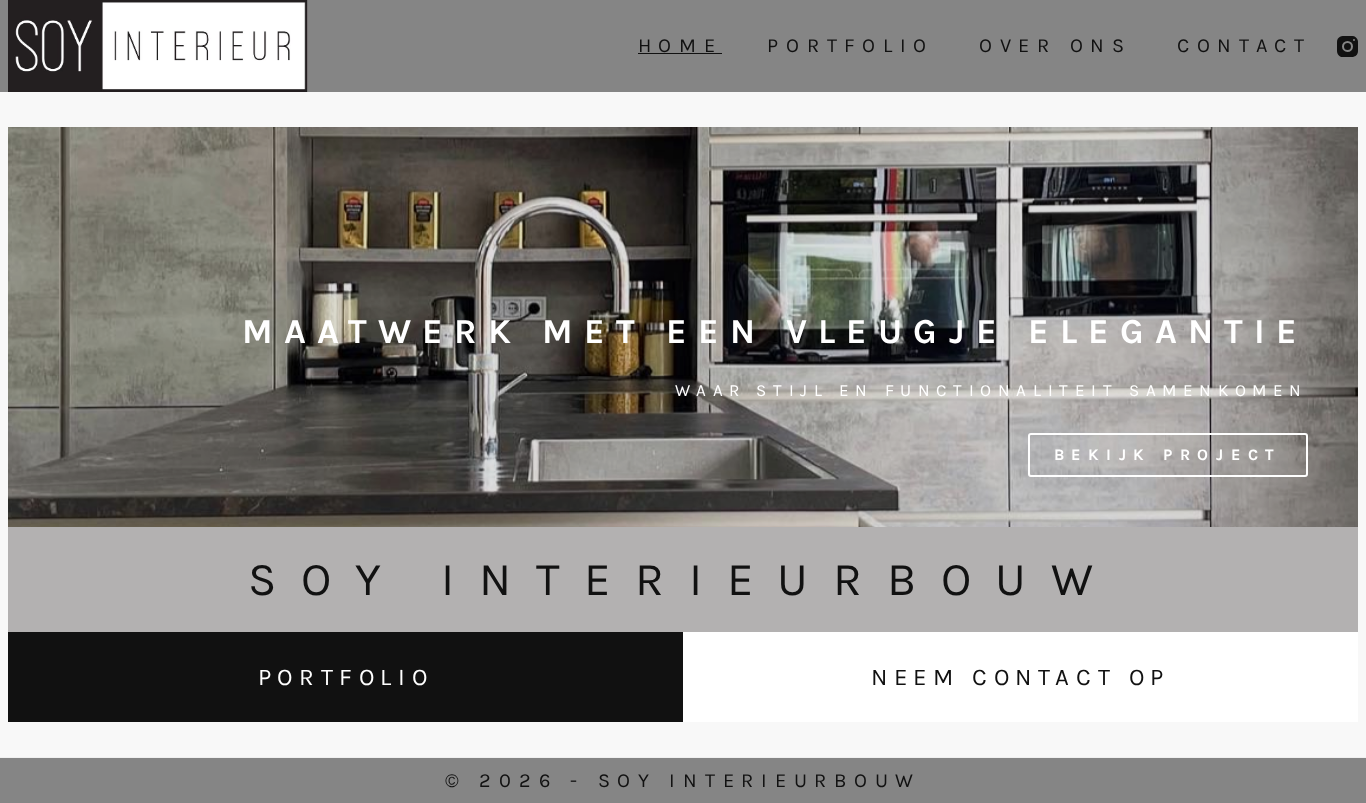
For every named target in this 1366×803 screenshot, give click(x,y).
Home (680, 46)
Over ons (1055, 46)
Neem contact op (1020, 677)
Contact (1244, 46)
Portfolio (850, 46)
